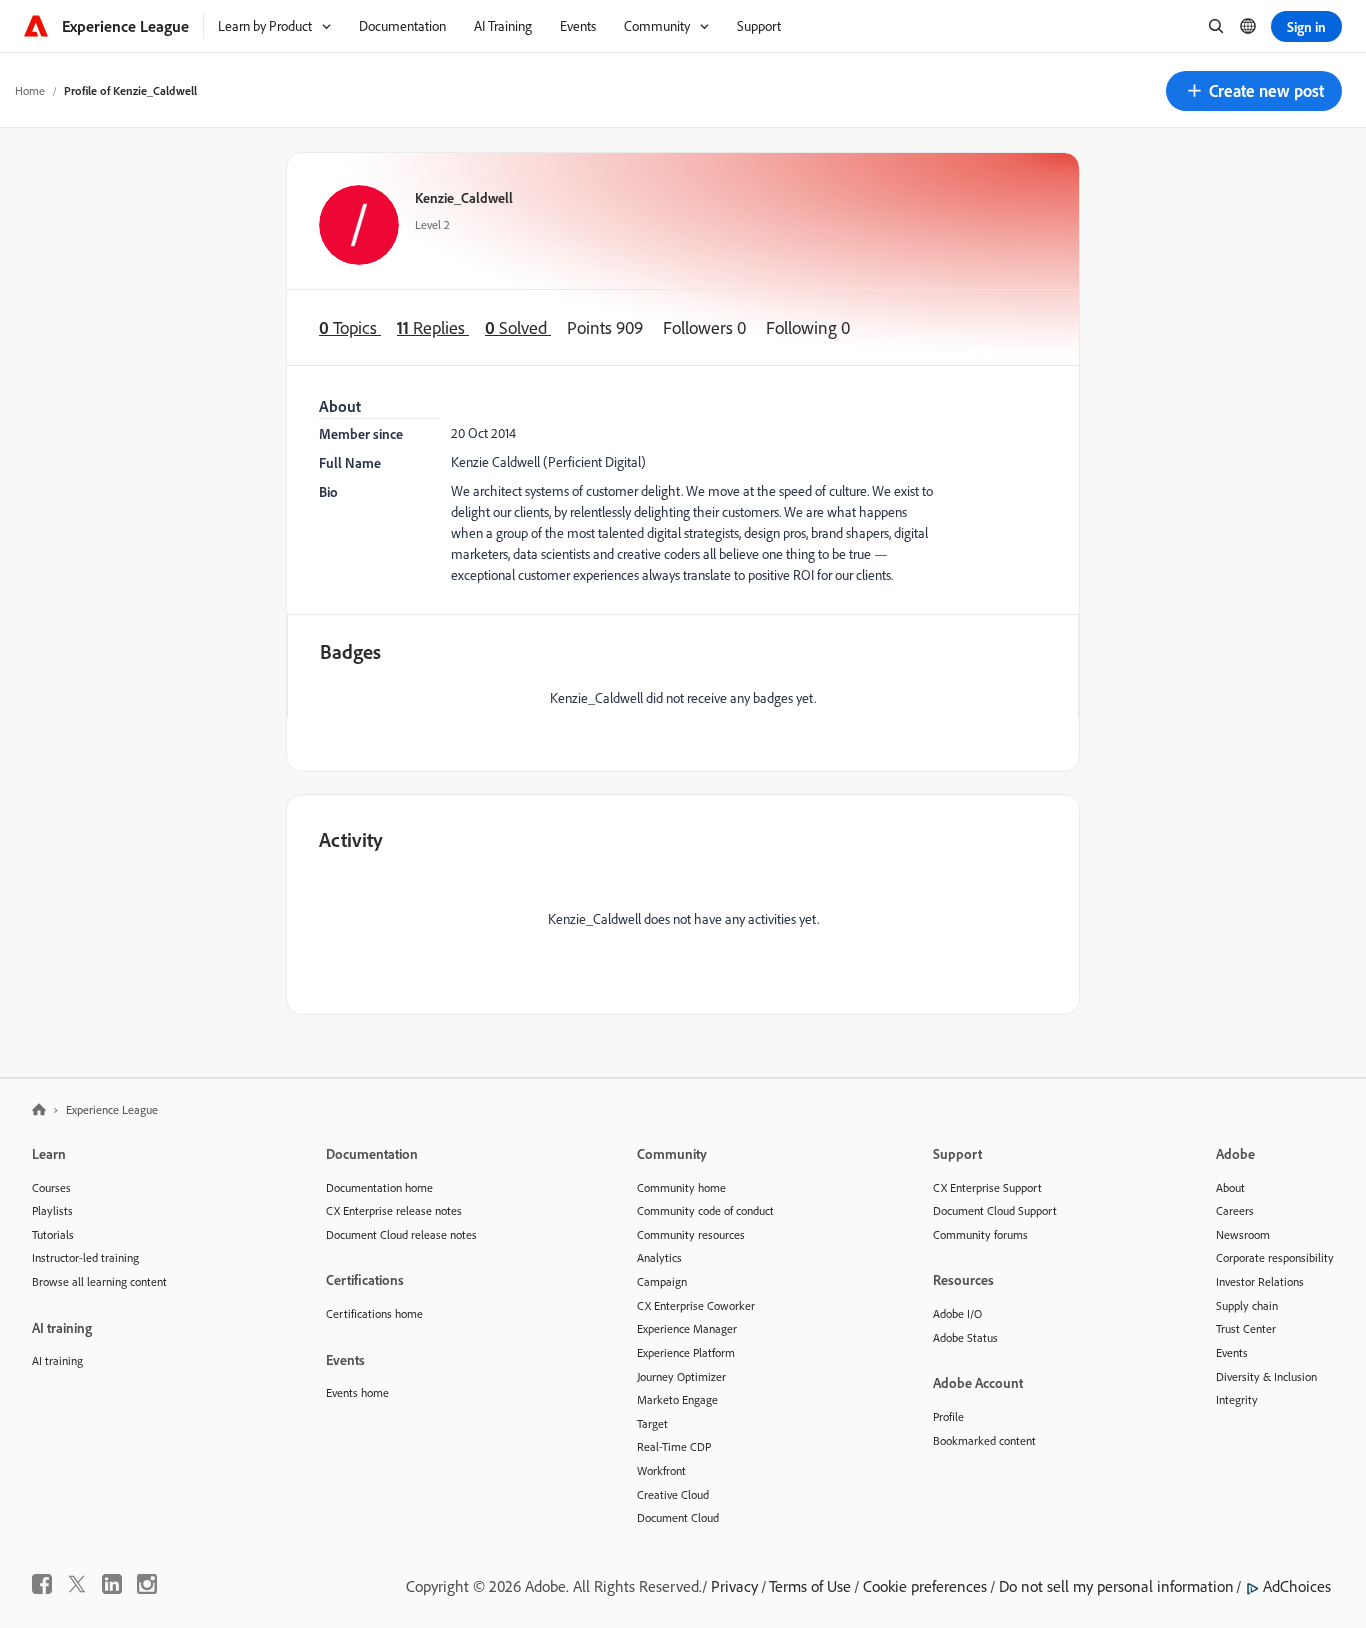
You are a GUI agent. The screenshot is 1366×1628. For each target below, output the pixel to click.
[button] (1254, 91)
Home (30, 90)
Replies (433, 327)
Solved (518, 327)
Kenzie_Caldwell (464, 197)
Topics (350, 327)
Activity (351, 839)
